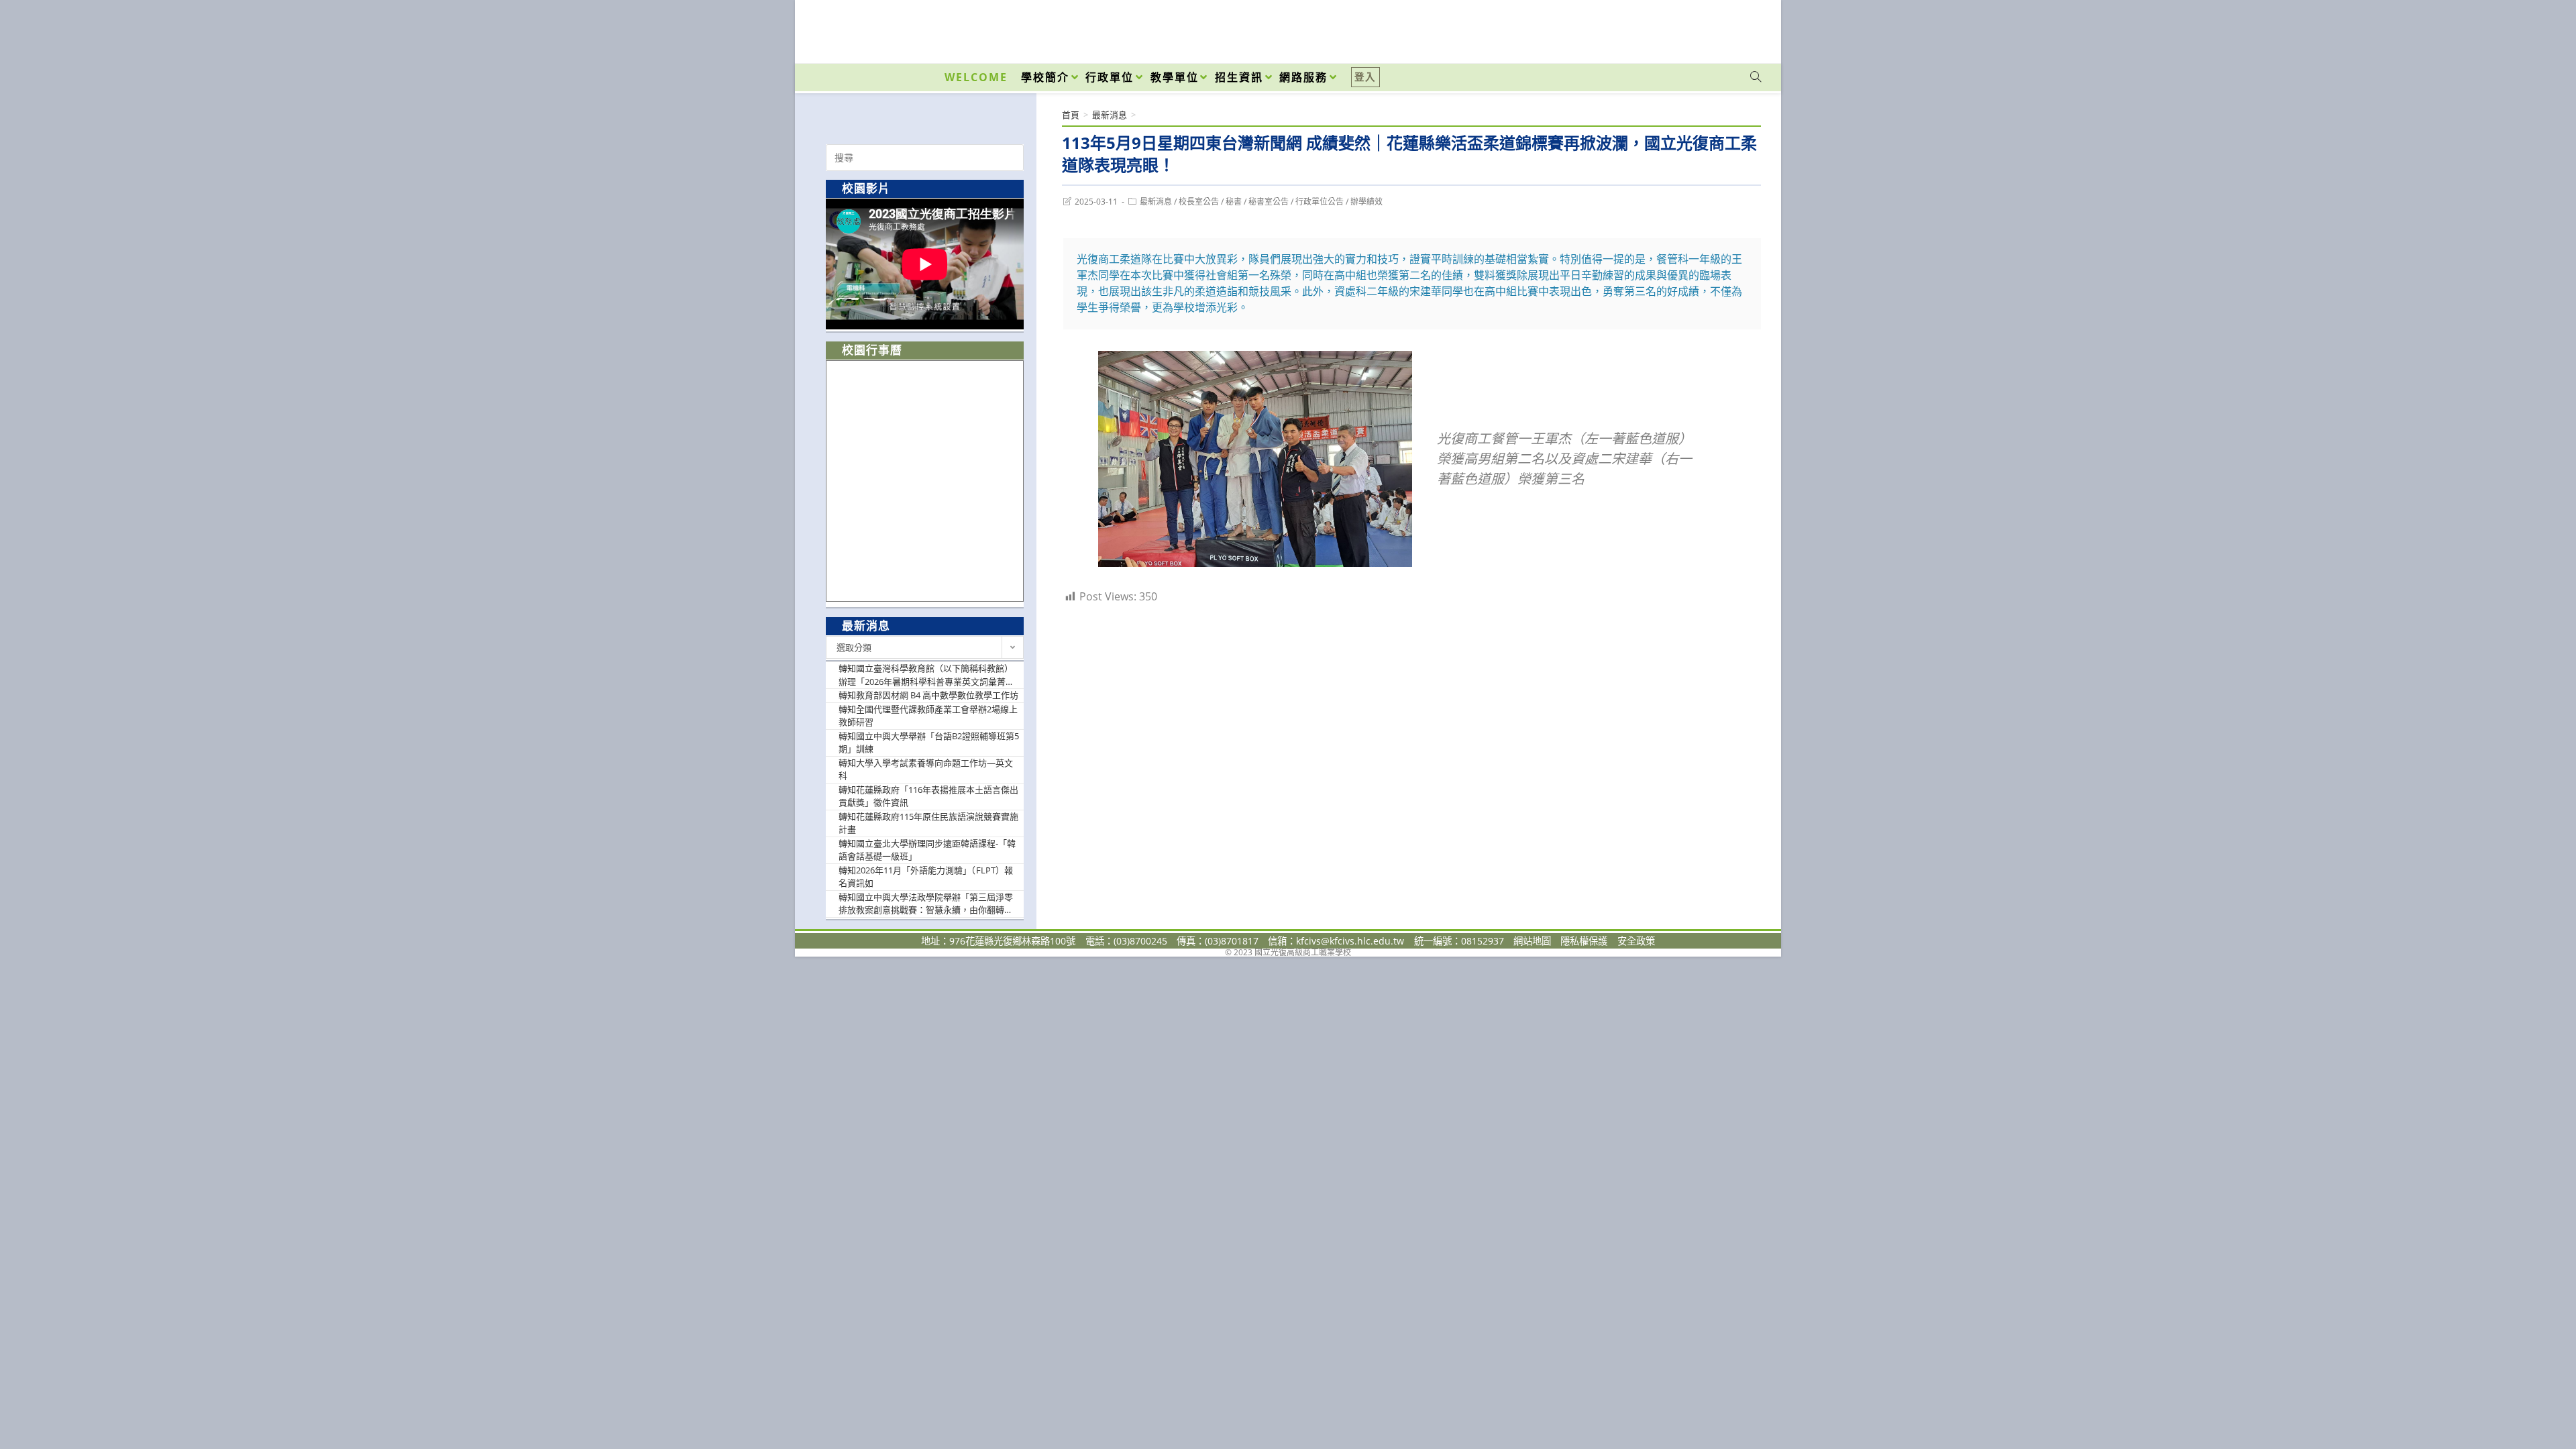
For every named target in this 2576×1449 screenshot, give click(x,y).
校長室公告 (1199, 202)
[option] (925, 264)
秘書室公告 (1269, 202)
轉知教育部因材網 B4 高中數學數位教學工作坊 (928, 695)
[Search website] (1756, 77)
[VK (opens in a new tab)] (1738, 28)
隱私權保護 (1584, 941)
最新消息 (1156, 202)
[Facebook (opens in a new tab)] (1679, 28)
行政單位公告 (1320, 202)
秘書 (1234, 202)
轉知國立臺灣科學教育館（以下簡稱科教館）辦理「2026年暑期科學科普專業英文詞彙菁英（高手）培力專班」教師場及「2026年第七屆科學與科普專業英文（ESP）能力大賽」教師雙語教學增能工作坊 (929, 675)
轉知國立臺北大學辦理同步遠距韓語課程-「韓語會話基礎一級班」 (927, 850)
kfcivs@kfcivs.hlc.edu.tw (1350, 941)
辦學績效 (1366, 202)
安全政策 (1636, 941)
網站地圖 (1532, 941)
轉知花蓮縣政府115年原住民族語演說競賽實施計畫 (928, 823)
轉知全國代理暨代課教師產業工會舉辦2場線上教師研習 (928, 716)
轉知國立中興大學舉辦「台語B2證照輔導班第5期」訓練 (929, 743)
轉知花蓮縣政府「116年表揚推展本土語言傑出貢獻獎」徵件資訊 (928, 796)
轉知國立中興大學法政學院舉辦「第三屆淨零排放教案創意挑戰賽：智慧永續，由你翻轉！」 (929, 904)
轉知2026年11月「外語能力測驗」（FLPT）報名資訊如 (926, 877)
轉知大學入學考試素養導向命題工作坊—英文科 (926, 769)
